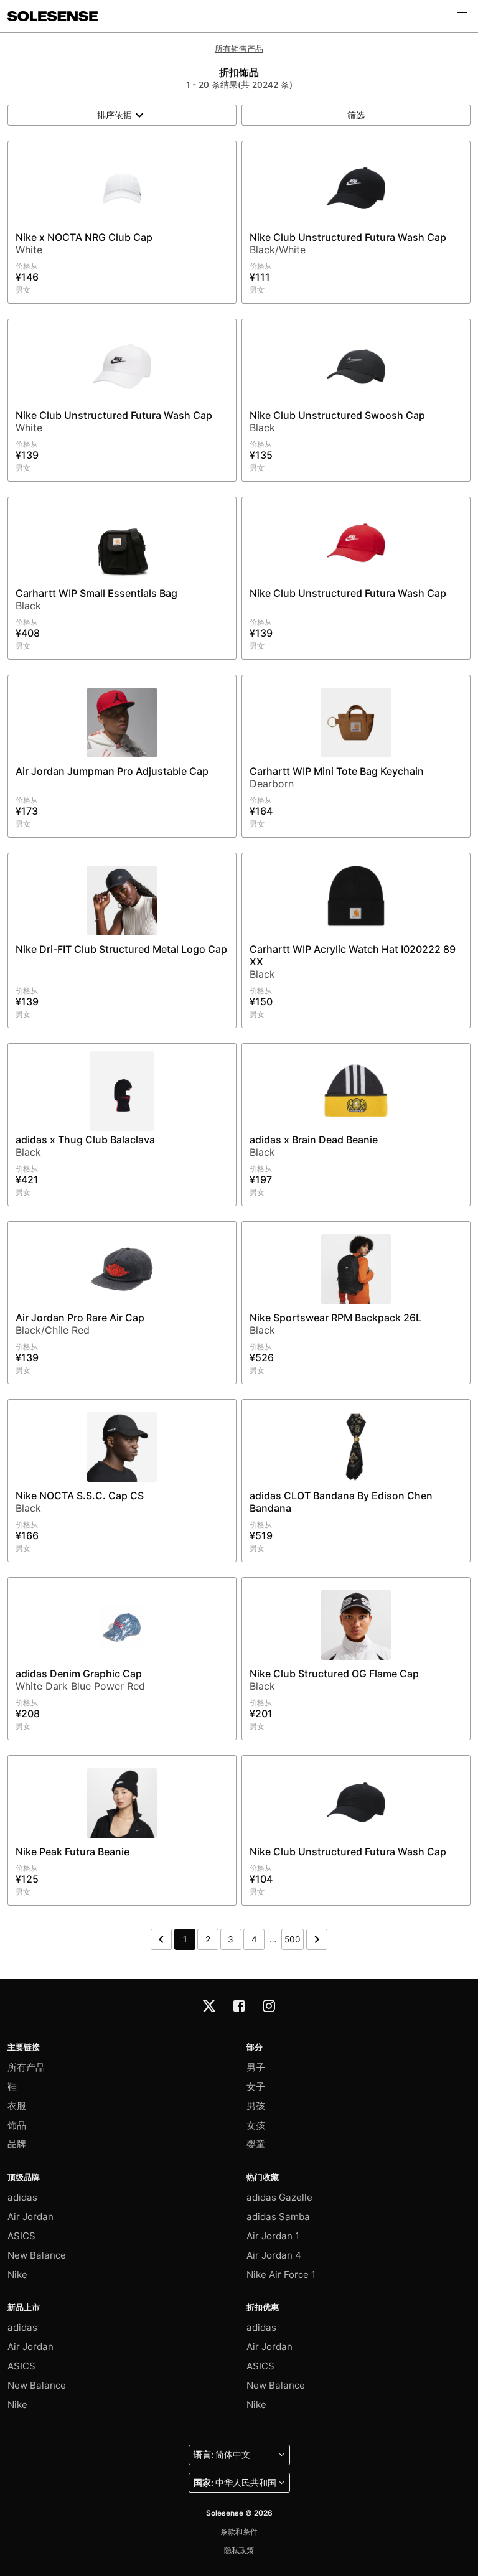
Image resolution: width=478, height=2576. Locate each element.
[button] (462, 16)
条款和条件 (239, 2532)
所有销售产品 (239, 49)
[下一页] (317, 1939)
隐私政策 (239, 2550)
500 (293, 1939)
